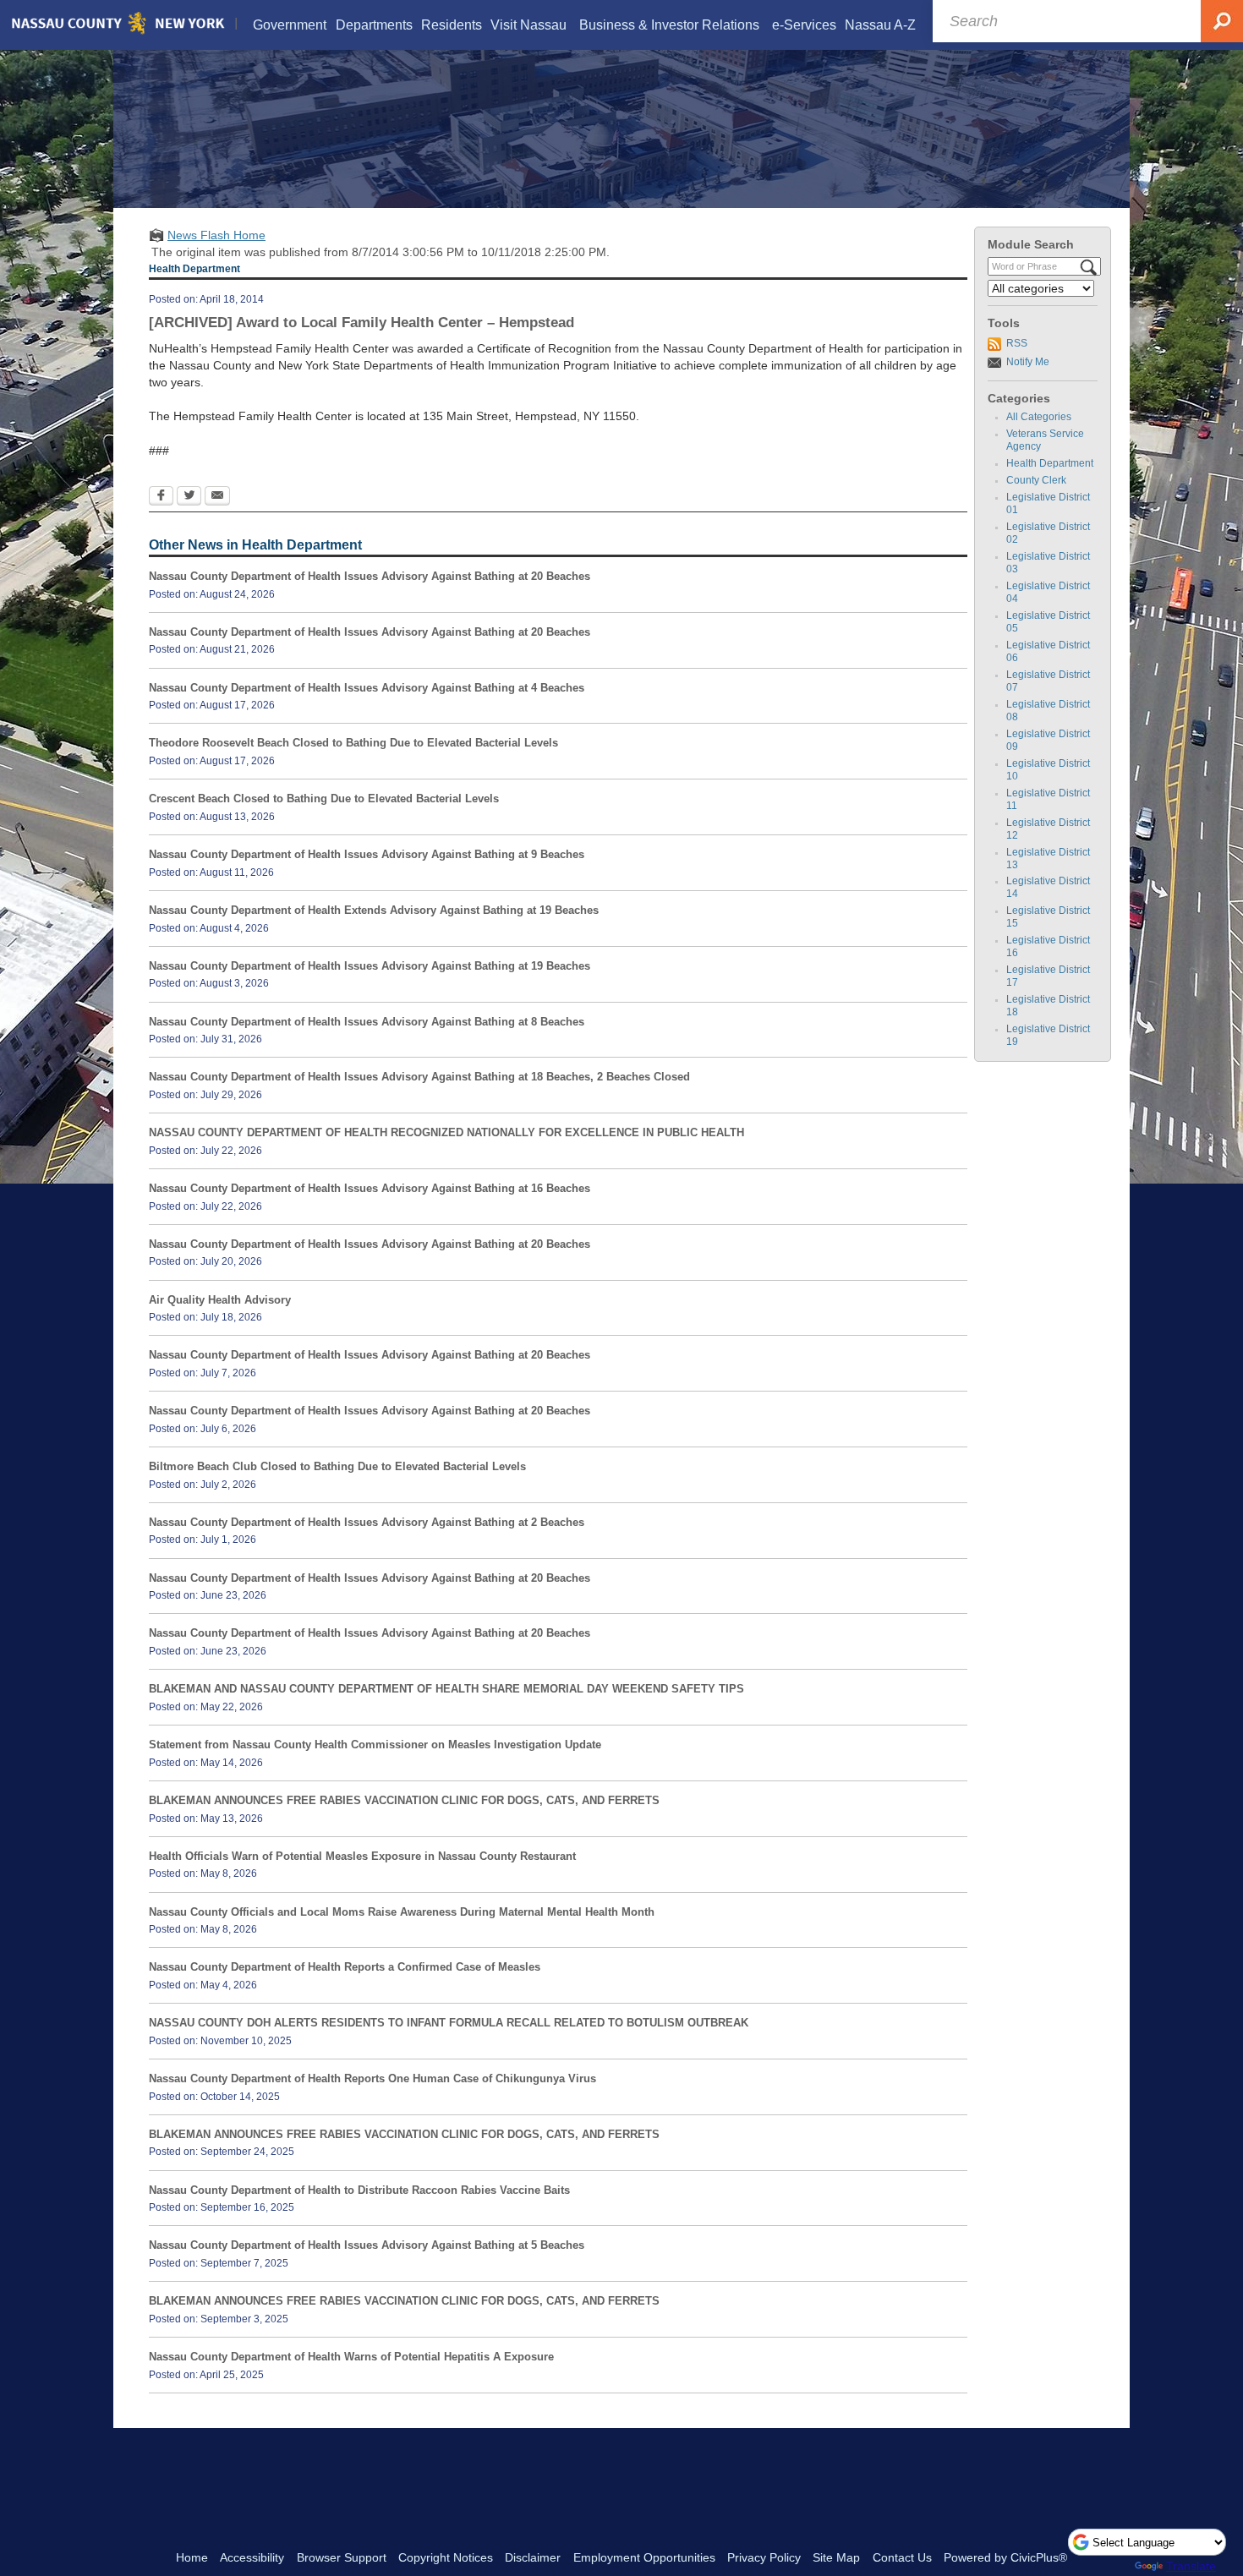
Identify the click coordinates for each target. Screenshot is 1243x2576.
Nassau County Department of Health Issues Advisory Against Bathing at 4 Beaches (367, 688)
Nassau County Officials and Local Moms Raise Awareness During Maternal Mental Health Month (402, 1912)
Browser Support (342, 2557)
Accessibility (252, 2557)
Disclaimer (533, 2557)
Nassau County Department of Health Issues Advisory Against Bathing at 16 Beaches (370, 1188)
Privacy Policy (764, 2557)
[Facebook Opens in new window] (161, 497)
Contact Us (902, 2557)
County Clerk (1036, 480)
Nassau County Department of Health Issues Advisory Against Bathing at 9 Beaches (367, 854)
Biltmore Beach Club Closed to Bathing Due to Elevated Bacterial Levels (337, 1466)
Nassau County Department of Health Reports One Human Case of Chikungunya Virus (372, 2078)
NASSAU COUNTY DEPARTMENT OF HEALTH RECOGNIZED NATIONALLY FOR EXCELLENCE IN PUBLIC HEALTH (446, 1132)
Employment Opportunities (644, 2557)
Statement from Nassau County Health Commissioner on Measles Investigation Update (375, 1745)
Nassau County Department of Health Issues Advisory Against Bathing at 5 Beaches (367, 2245)
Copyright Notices (446, 2557)
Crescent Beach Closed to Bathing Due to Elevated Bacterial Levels (324, 799)
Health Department (1050, 463)
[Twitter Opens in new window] (189, 497)
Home (192, 2557)
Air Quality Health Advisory (220, 1300)
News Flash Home (216, 235)
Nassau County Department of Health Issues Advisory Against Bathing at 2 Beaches (367, 1522)
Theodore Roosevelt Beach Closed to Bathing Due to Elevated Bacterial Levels (353, 743)
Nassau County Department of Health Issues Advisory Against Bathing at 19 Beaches (370, 966)
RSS (1017, 343)
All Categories (1039, 417)
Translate (1191, 2566)
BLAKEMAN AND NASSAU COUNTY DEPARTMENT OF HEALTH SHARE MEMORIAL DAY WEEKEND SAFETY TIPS (446, 1689)
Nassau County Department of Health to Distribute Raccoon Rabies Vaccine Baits (359, 2190)
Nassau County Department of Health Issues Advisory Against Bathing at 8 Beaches (367, 1022)
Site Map (836, 2557)
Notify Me (1028, 362)
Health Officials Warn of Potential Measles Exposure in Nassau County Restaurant (362, 1856)
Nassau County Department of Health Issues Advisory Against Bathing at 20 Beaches (370, 576)
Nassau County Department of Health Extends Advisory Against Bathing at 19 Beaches (374, 910)
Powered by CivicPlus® (1005, 2557)
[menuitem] (290, 25)
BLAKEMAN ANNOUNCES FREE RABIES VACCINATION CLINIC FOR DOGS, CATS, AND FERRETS (404, 1800)
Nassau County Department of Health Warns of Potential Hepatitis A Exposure (351, 2357)
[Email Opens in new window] (217, 497)
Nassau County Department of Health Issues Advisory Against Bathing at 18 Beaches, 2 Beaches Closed (419, 1077)
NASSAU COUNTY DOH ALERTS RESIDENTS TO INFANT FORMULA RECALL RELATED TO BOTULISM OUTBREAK (449, 2023)
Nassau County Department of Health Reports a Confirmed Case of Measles (345, 1967)
